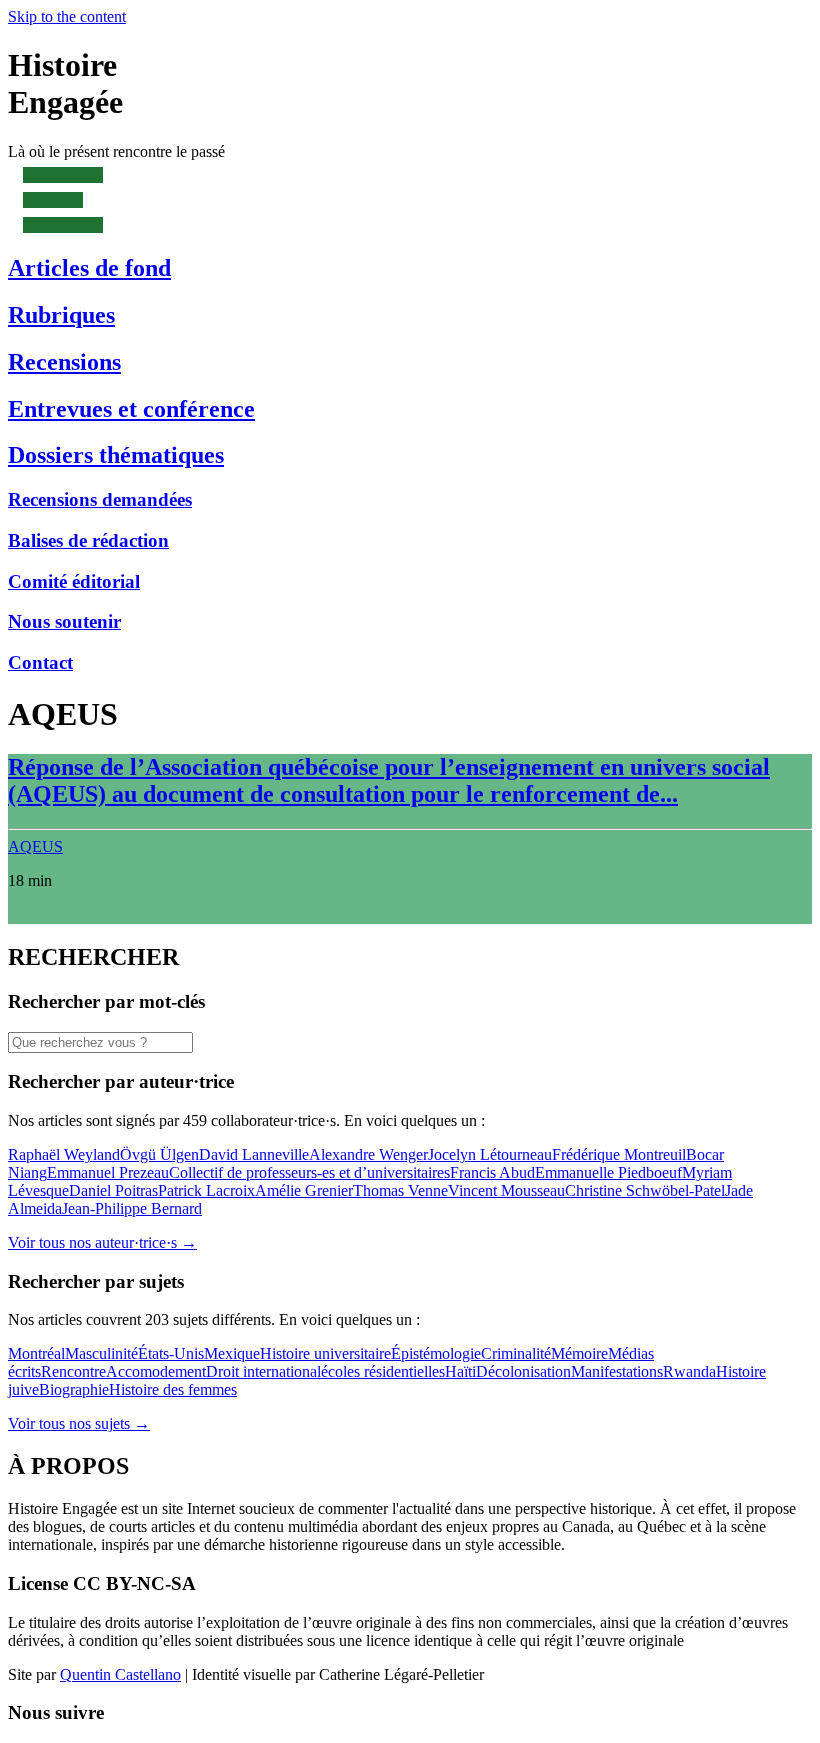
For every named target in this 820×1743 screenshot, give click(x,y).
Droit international (263, 1371)
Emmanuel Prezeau (108, 1172)
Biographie (74, 1389)
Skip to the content (67, 16)
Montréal (36, 1353)
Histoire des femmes (173, 1389)
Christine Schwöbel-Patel (645, 1190)
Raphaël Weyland (64, 1154)
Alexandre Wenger (368, 1154)
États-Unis (171, 1353)
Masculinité (101, 1353)
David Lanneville (254, 1154)
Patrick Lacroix (206, 1190)
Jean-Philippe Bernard (132, 1208)
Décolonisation (523, 1371)
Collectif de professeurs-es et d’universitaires (309, 1172)
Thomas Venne (400, 1190)
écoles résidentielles (383, 1371)
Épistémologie (436, 1353)
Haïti (460, 1371)
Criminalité (516, 1353)
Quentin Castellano (120, 1674)
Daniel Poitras (113, 1190)
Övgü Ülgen (159, 1154)
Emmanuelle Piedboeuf (608, 1172)
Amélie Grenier (304, 1190)
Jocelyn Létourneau (490, 1154)
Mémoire (579, 1353)
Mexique (232, 1353)
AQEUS (35, 846)
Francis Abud (492, 1172)
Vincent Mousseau (506, 1190)
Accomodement (156, 1371)
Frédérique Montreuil (619, 1154)
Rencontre (73, 1371)
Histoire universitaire (325, 1353)
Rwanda (689, 1371)
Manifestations (617, 1371)
